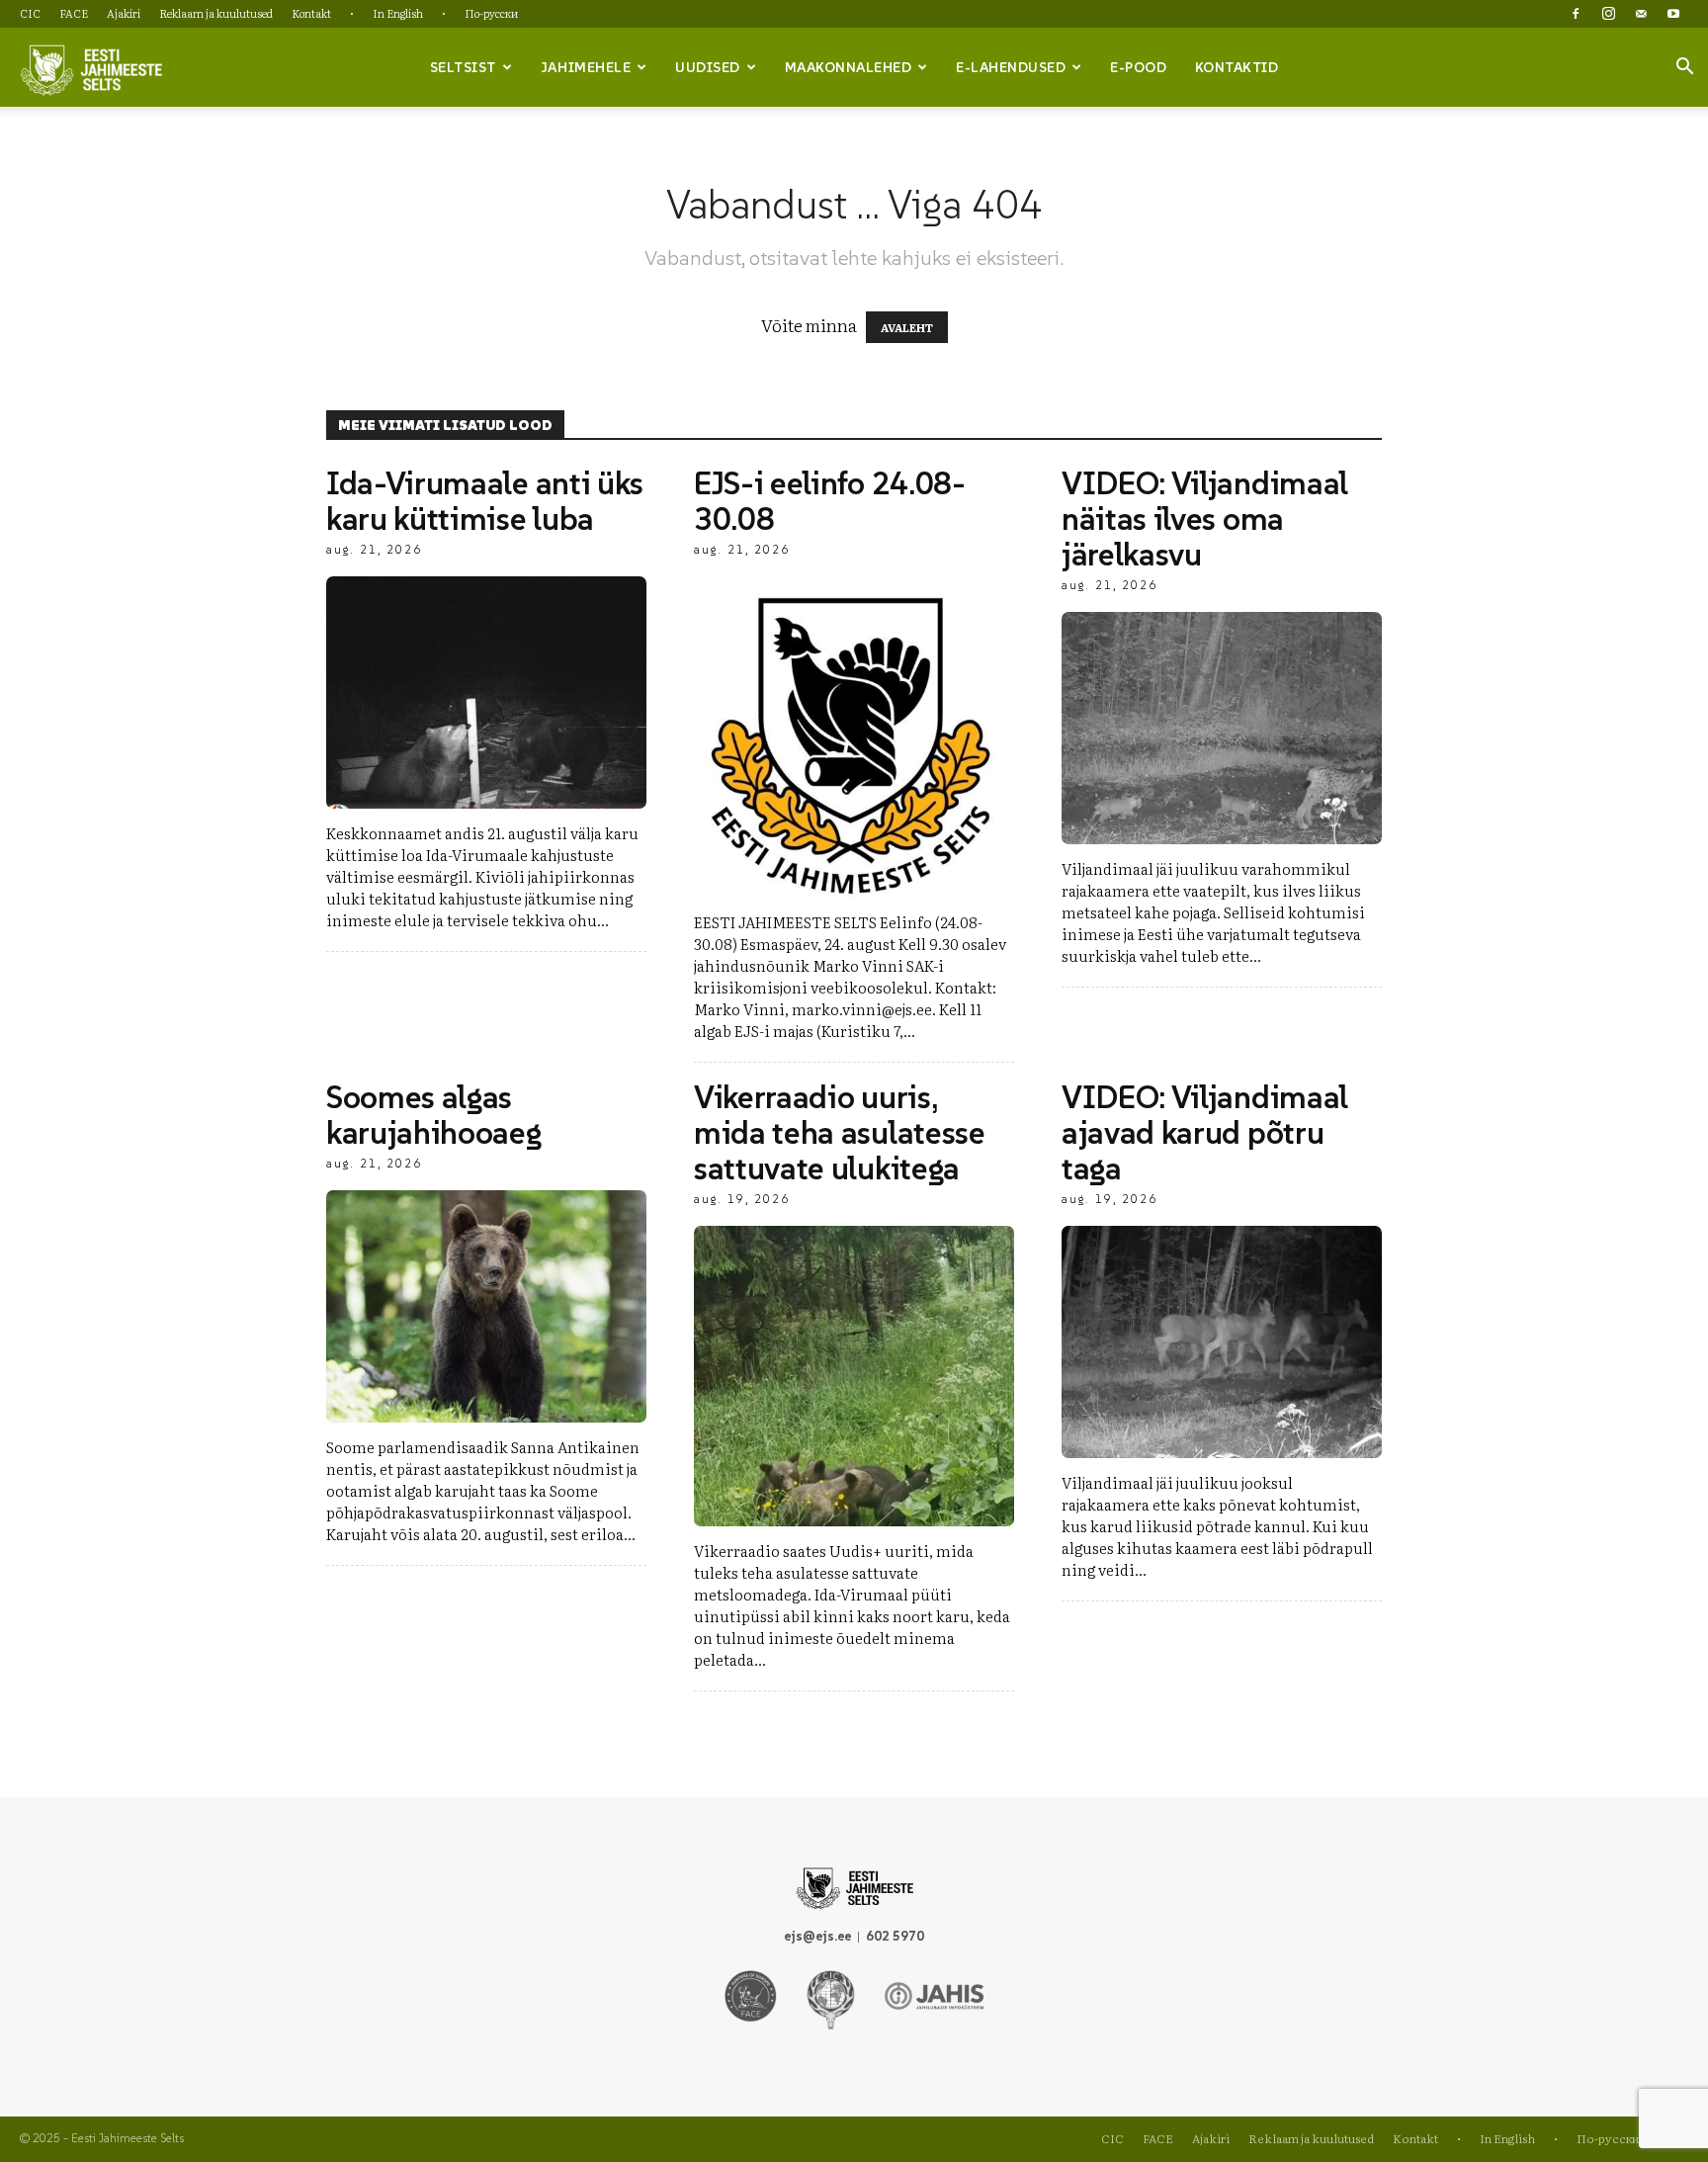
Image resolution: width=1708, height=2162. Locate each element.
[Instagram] (1608, 14)
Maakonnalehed (849, 67)
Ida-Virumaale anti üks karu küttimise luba (485, 501)
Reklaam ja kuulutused (216, 13)
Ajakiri (124, 13)
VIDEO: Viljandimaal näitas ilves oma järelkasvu (1205, 519)
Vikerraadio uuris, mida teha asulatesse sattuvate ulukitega (840, 1133)
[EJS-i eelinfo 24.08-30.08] (854, 737)
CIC (30, 13)
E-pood (1138, 67)
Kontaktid (1237, 67)
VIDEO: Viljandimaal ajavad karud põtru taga (1205, 1133)
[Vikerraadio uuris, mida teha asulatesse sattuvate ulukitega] (854, 1376)
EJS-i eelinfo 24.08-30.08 (830, 501)
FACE (74, 13)
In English (398, 13)
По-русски (491, 13)
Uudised (708, 67)
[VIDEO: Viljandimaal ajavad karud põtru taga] (1222, 1342)
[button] (1684, 68)
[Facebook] (1576, 14)
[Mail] (1641, 14)
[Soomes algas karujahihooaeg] (486, 1306)
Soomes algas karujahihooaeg (434, 1115)
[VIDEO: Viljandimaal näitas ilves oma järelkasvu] (1222, 728)
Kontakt (311, 13)
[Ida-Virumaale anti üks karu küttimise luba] (486, 692)
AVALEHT (907, 327)
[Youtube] (1673, 14)
